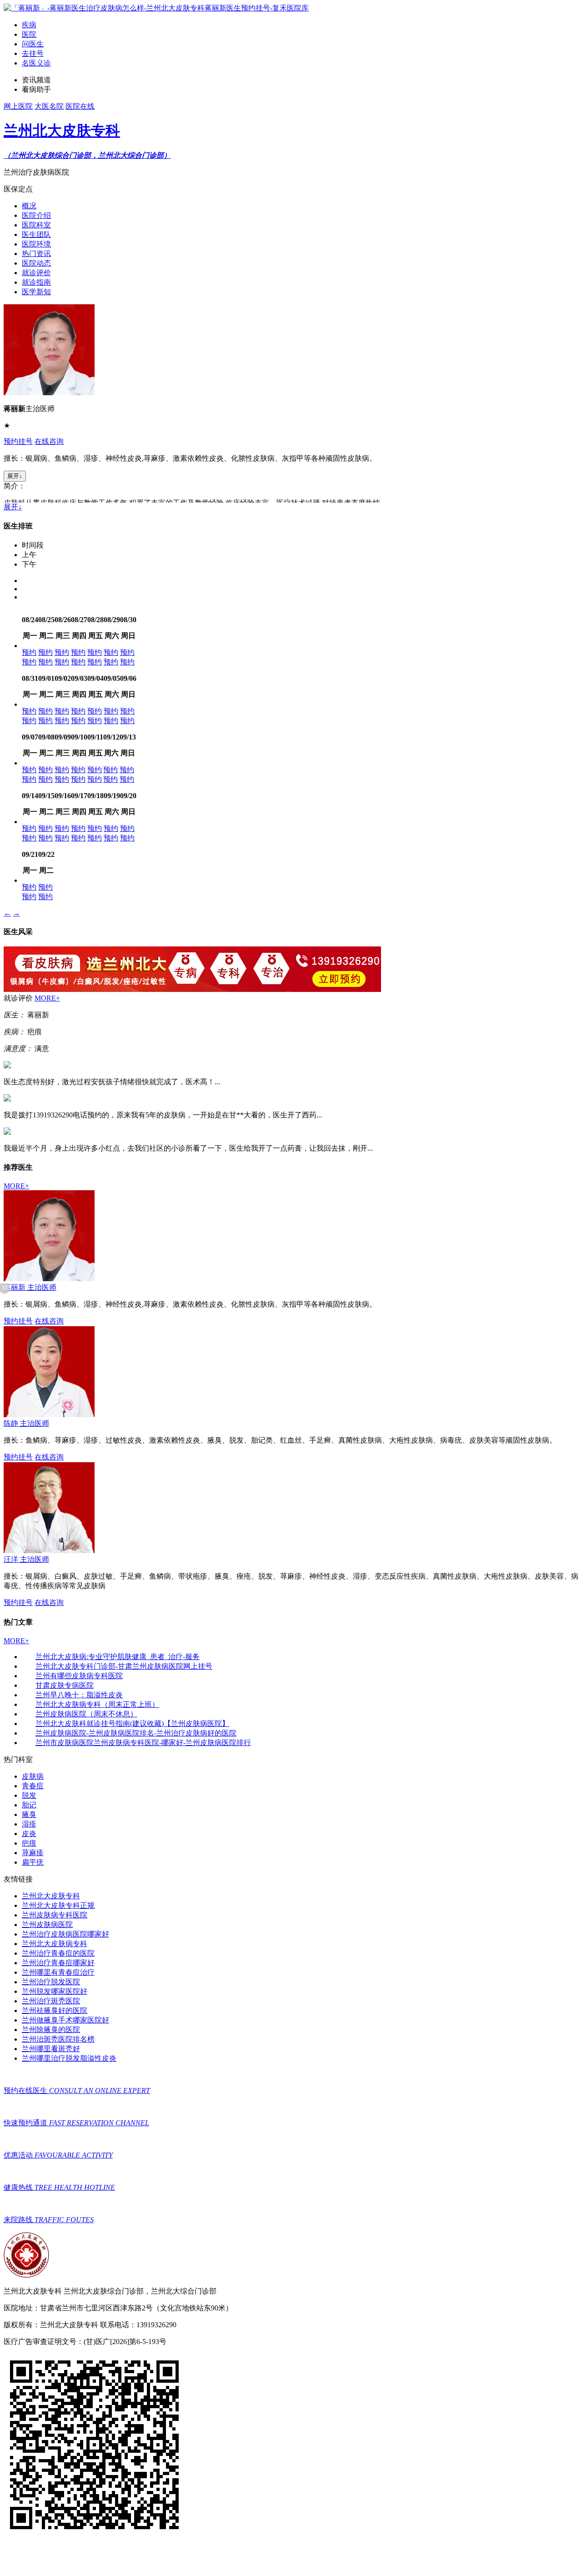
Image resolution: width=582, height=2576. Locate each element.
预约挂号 (18, 441)
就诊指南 (36, 282)
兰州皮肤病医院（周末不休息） (86, 1714)
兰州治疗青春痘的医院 (58, 1953)
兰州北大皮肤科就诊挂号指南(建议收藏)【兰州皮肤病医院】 (132, 1723)
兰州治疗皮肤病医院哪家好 (65, 1934)
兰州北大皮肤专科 (51, 1896)
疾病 (29, 25)
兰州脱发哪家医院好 (55, 1991)
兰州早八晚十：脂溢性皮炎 (79, 1695)
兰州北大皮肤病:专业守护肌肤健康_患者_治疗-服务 (118, 1657)
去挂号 (33, 53)
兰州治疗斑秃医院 (51, 2001)
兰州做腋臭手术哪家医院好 (65, 2020)
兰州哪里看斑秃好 (51, 2049)
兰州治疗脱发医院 (51, 1982)
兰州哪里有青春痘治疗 (58, 1972)
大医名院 (49, 106)
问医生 (33, 44)
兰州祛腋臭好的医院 (55, 2010)
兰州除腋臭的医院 (51, 2030)
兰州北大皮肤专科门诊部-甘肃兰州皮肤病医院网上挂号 (124, 1666)
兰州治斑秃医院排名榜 (58, 2039)
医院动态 (36, 263)
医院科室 (36, 225)
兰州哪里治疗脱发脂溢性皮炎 (69, 2058)
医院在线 (80, 106)
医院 (29, 34)
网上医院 (18, 106)
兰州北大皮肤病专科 (55, 1944)
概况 (29, 206)
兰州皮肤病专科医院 (55, 1915)
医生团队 (36, 234)
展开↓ (15, 476)
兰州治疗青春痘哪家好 (58, 1963)
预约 (29, 652)
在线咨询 (49, 441)
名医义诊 (36, 63)
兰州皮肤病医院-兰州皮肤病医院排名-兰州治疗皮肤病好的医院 (136, 1733)
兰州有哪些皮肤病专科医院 (79, 1676)
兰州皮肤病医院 (47, 1924)
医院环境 (36, 244)
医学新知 (36, 292)
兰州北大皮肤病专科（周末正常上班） (97, 1704)
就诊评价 (36, 273)
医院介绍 (36, 215)
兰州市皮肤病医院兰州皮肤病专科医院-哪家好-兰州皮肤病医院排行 (143, 1743)
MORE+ (47, 998)
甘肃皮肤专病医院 (65, 1685)
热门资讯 (36, 254)
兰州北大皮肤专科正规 (58, 1905)
